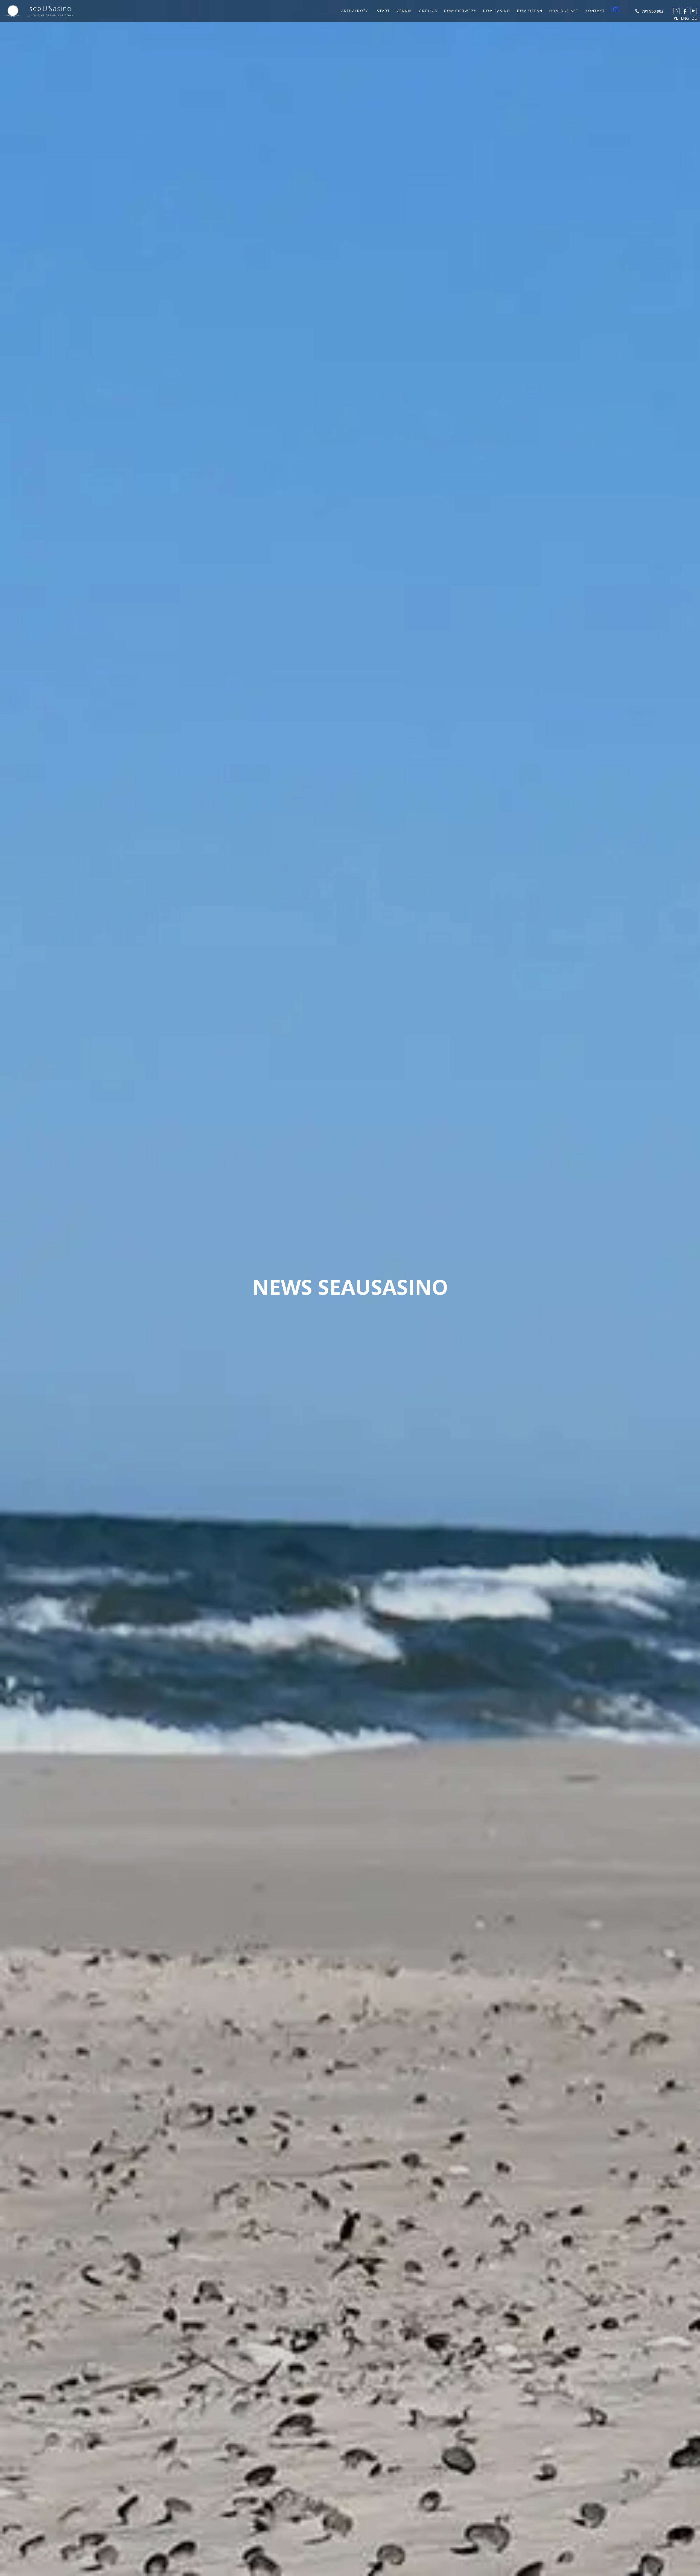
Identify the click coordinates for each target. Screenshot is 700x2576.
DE (694, 18)
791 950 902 (652, 11)
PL (676, 18)
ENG (685, 18)
